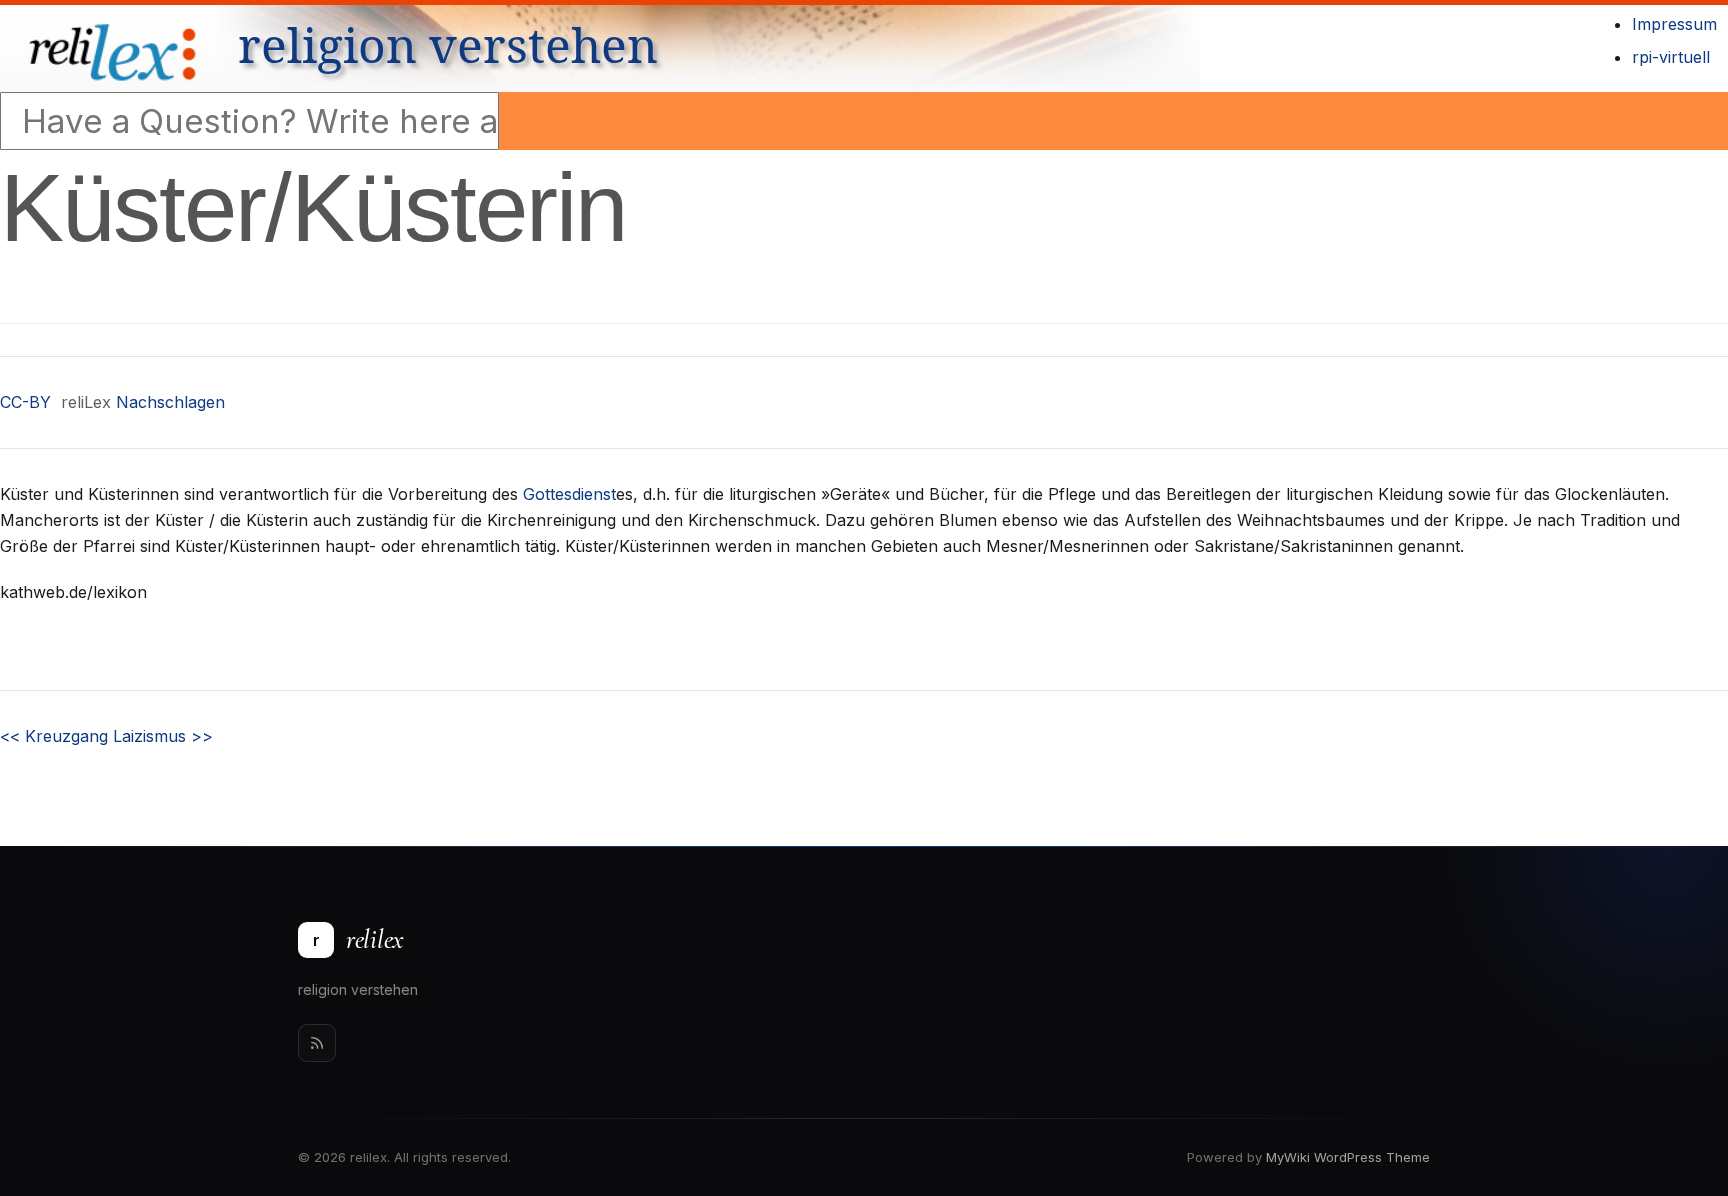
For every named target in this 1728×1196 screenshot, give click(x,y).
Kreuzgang (54, 736)
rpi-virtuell (1671, 57)
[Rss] (317, 1043)
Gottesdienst (569, 494)
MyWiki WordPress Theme (1348, 1157)
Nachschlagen (170, 402)
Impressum (1674, 24)
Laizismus (163, 736)
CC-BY (25, 402)
